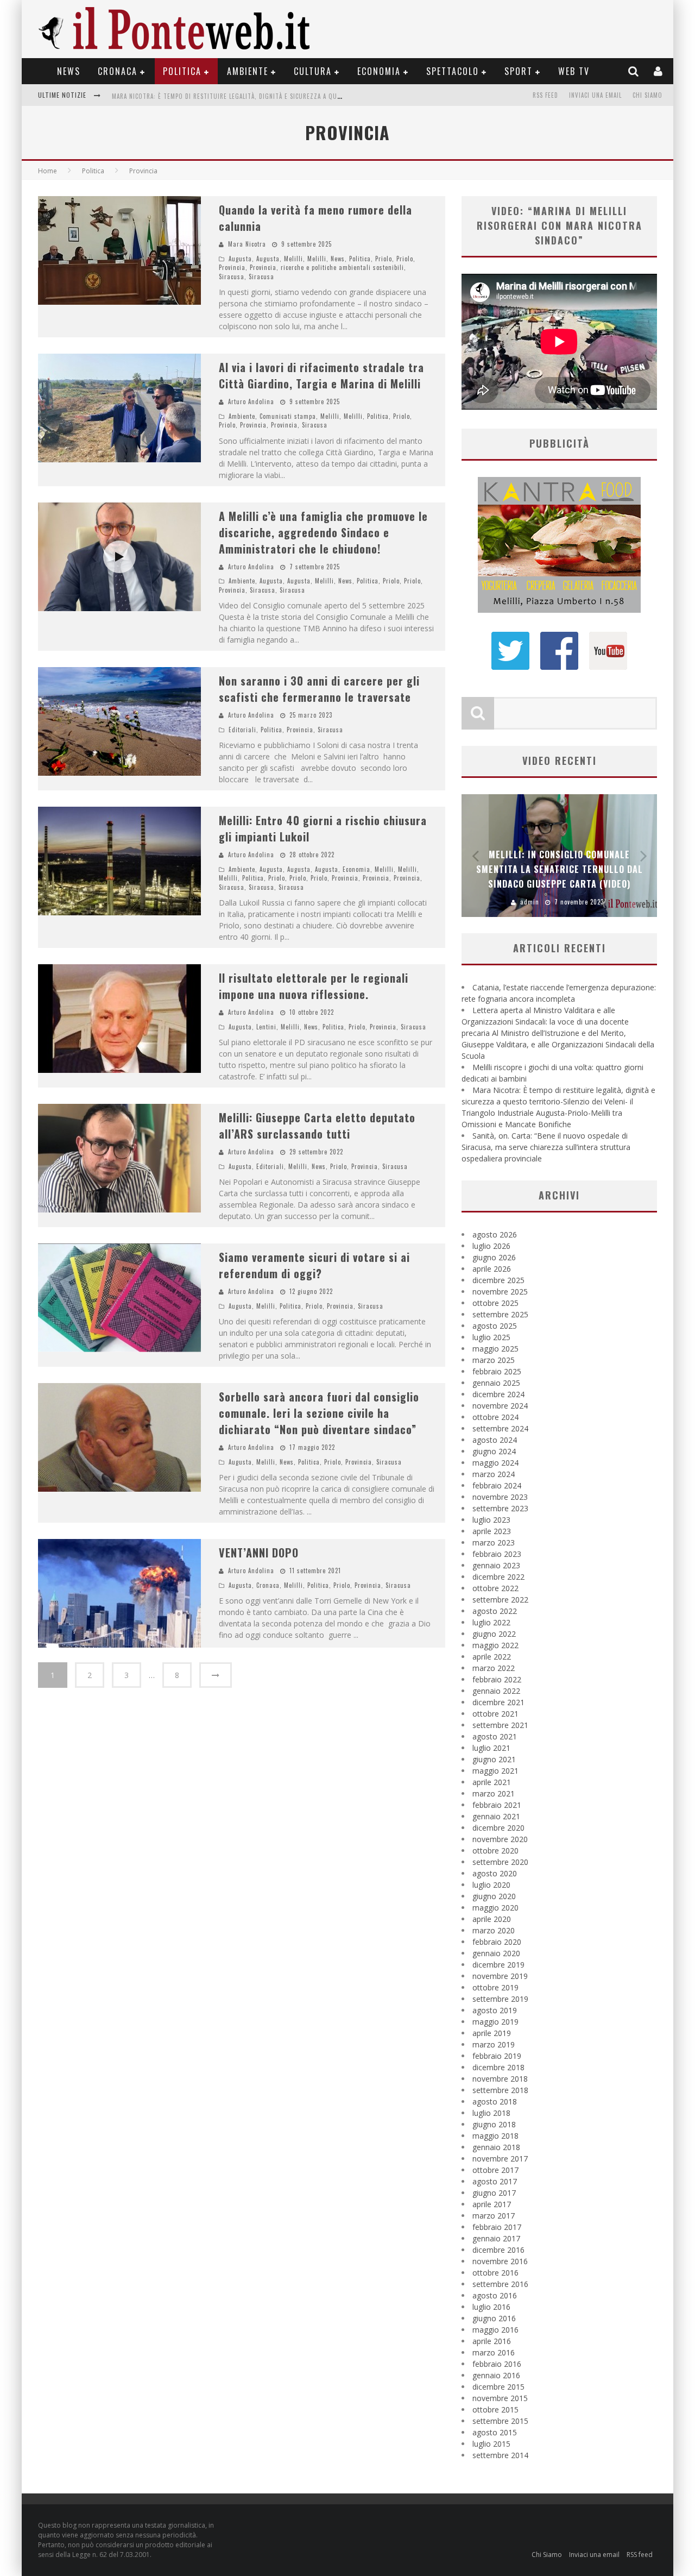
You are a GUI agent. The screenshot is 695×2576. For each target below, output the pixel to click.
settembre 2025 (500, 1314)
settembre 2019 (500, 1999)
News (69, 71)
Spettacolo (453, 71)
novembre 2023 (500, 1497)
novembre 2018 (500, 2079)
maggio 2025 (495, 1349)
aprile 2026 (492, 1269)
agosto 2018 (495, 2101)
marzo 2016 (494, 2352)
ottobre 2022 (495, 1588)
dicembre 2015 (498, 2387)
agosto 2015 (495, 2432)
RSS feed (545, 95)
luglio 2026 (491, 1246)
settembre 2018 (500, 2090)
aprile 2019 (492, 2033)
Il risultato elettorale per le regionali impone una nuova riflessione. (314, 986)
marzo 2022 (494, 1668)
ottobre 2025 (495, 1303)
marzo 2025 (494, 1360)
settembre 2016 (500, 2284)
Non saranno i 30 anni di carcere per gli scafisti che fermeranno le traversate (319, 689)
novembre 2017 (500, 2159)
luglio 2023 (491, 1520)
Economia (379, 71)
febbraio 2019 (497, 2056)
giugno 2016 (494, 2318)
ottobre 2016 (495, 2273)
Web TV (574, 71)
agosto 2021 (495, 1736)
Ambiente (248, 71)
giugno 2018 (494, 2124)
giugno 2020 (494, 1896)
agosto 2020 (495, 1873)
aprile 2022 (492, 1657)
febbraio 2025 (497, 1371)
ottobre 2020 (495, 1851)
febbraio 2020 (497, 1942)
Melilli (293, 259)
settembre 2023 (500, 1508)
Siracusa (232, 277)
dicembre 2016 (498, 2250)
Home (48, 171)
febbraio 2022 (497, 1679)
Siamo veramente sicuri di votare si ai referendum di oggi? (314, 1265)
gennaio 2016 (496, 2375)
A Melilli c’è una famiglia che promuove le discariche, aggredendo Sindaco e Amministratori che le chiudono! (323, 532)
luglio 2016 (491, 2307)
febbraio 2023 (497, 1554)
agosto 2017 (495, 2181)
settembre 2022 (500, 1600)
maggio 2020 (495, 1908)
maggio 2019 (495, 2022)
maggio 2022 (495, 1645)
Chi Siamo (647, 95)
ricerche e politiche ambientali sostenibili (342, 267)
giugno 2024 (494, 1451)
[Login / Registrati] (659, 71)
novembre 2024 (500, 1406)
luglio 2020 (491, 1885)
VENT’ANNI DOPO (259, 1553)
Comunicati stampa (288, 416)
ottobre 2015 (495, 2409)
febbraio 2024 (497, 1485)
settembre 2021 (500, 1725)
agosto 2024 (495, 1440)
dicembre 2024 (498, 1394)
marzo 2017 (494, 2216)
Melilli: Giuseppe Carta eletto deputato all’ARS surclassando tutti (317, 1126)
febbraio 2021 (497, 1805)
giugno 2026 (494, 1257)
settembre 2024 (500, 1428)
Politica (182, 71)
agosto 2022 (495, 1611)
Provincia (232, 267)
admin (530, 902)
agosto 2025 (495, 1326)
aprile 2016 (492, 2341)
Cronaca (118, 71)
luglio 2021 (491, 1748)
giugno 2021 (494, 1759)
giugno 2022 (494, 1634)
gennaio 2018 (496, 2147)
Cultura (313, 71)
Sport (519, 71)
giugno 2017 (494, 2193)
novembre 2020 (500, 1839)
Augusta (240, 259)
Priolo (384, 259)
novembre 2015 (500, 2398)
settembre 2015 (500, 2421)
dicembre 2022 (498, 1577)
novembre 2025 (500, 1292)
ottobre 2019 (495, 1987)
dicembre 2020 (498, 1828)
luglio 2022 (491, 1622)
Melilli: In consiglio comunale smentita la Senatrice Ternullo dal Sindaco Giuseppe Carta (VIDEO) (560, 869)
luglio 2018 (491, 2113)
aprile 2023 (492, 1531)
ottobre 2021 (495, 1714)
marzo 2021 (494, 1793)
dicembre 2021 (498, 1702)
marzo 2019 (494, 2044)
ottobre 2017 (495, 2170)
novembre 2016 (500, 2261)
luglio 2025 (491, 1337)
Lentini (266, 1027)
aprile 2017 (492, 2204)
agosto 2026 (495, 1234)
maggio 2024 (495, 1463)
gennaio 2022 (496, 1691)
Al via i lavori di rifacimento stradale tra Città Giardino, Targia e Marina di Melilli (321, 375)
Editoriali (242, 730)
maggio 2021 (495, 1771)
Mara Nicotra (247, 244)
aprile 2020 (492, 1919)
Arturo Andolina (251, 401)
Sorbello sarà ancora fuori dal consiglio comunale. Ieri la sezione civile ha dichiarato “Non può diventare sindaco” (319, 1413)
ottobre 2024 (495, 1417)
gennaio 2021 (496, 1816)
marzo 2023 (494, 1543)
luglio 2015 (491, 2444)
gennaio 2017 (496, 2238)
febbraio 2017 (497, 2227)
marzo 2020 (494, 1930)
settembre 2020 (500, 1862)
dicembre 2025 (498, 1280)
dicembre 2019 (498, 1965)
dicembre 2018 (498, 2067)
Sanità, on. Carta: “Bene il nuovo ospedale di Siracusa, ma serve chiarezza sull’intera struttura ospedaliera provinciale (305, 96)
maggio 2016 (495, 2330)
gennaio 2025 (496, 1383)
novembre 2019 (500, 1976)
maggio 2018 (495, 2136)
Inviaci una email (595, 95)
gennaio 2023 (496, 1565)
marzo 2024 (494, 1474)
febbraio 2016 (497, 2364)
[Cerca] (634, 71)
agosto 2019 (495, 2010)
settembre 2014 (500, 2455)
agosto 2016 (495, 2295)
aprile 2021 (492, 1782)
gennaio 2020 (496, 1953)
